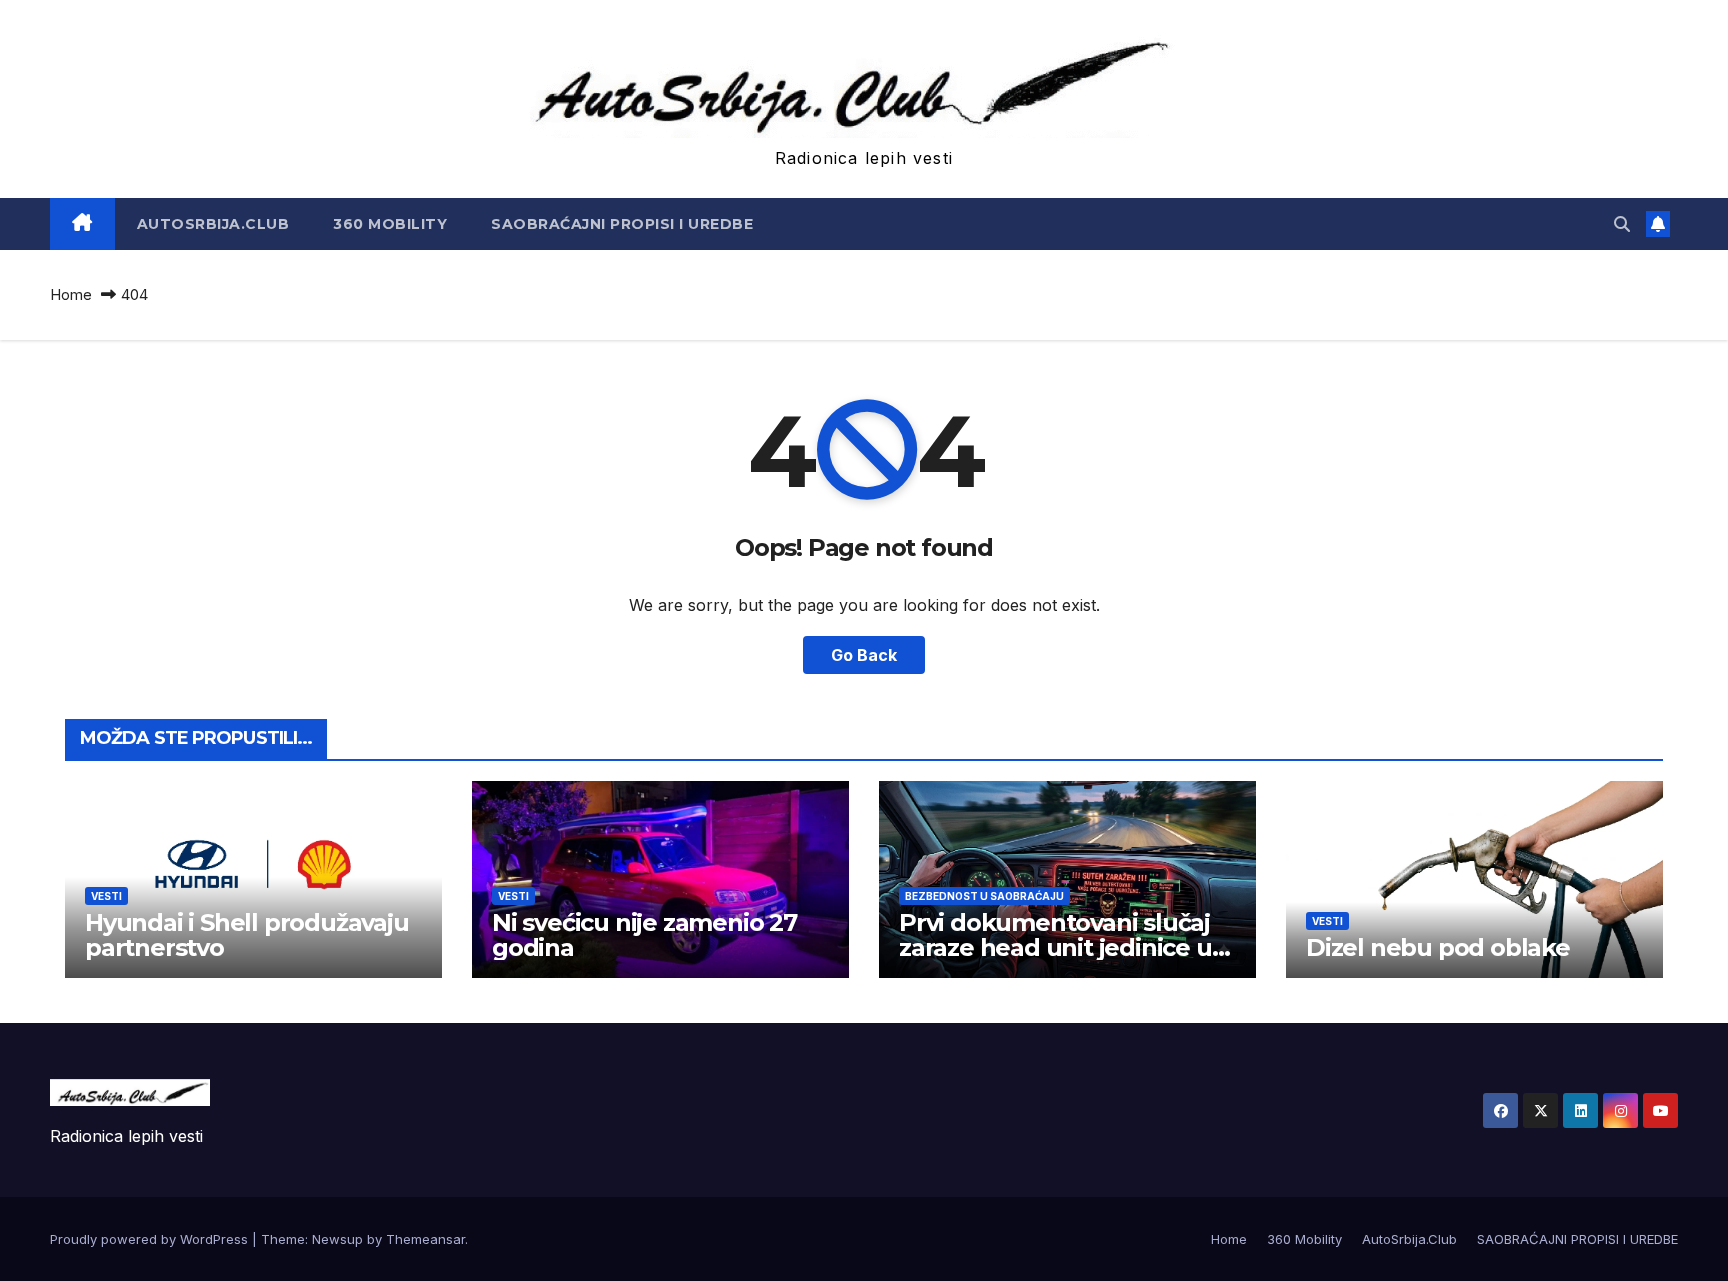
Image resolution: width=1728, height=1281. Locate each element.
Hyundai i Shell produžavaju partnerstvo (247, 935)
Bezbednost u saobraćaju (984, 896)
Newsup (337, 1239)
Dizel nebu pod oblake (1438, 947)
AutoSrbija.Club (213, 224)
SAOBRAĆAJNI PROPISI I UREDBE (622, 224)
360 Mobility (390, 224)
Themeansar (425, 1239)
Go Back (864, 655)
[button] (1622, 224)
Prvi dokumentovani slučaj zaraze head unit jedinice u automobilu (1055, 947)
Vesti (106, 896)
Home (71, 294)
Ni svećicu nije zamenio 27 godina (644, 935)
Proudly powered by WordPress (151, 1239)
